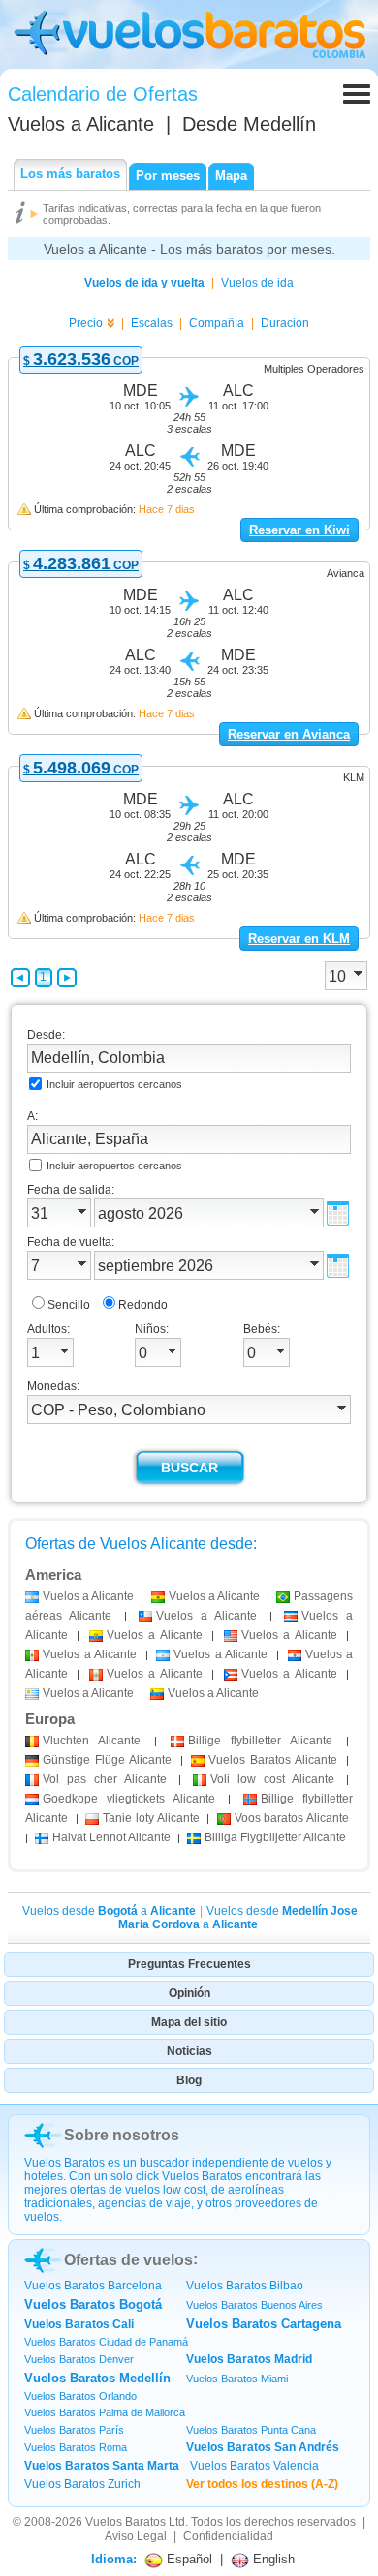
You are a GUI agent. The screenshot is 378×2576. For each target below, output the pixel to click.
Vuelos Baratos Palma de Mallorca (105, 2412)
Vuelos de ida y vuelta (144, 283)
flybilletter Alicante (260, 1741)
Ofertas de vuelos (128, 2260)
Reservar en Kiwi (299, 530)
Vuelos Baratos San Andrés (263, 2447)
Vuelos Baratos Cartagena (264, 2324)
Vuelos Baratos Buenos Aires (254, 2305)
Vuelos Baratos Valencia (254, 2466)
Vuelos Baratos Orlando (80, 2396)
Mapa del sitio (189, 2022)
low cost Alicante (272, 1779)
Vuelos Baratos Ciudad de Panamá (106, 2342)
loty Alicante (151, 1818)
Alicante (92, 1741)
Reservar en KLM (299, 939)
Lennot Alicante (111, 1837)
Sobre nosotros (122, 2135)
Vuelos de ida (257, 283)
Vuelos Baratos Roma (76, 2447)
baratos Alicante (292, 1818)
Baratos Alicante (273, 1760)
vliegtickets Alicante (129, 1799)
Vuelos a (81, 124)
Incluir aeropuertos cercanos (114, 1084)
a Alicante (88, 1596)
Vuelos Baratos (126, 2522)
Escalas (152, 323)
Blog (189, 2080)
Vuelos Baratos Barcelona (93, 2286)
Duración (285, 323)
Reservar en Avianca (289, 734)
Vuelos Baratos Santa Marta (102, 2466)
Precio (86, 323)
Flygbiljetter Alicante (275, 1837)
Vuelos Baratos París (74, 2430)
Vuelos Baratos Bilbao (245, 2286)
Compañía (217, 323)
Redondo (143, 1305)
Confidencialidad (228, 2536)
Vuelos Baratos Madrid (249, 2359)
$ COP (81, 361)
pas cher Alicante (105, 1779)
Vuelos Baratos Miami (237, 2379)
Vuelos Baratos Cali (79, 2324)
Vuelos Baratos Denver (79, 2359)
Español (188, 2559)
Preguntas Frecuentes (189, 1964)
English (272, 2559)
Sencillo (69, 1305)
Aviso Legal (136, 2536)
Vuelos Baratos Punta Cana (251, 2430)
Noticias (189, 2051)
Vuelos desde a (109, 1911)
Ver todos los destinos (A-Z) (262, 2484)
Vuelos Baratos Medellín (97, 2378)
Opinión (189, 1993)
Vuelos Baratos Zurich (82, 2484)
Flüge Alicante (107, 1760)
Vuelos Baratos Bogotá (93, 2304)
